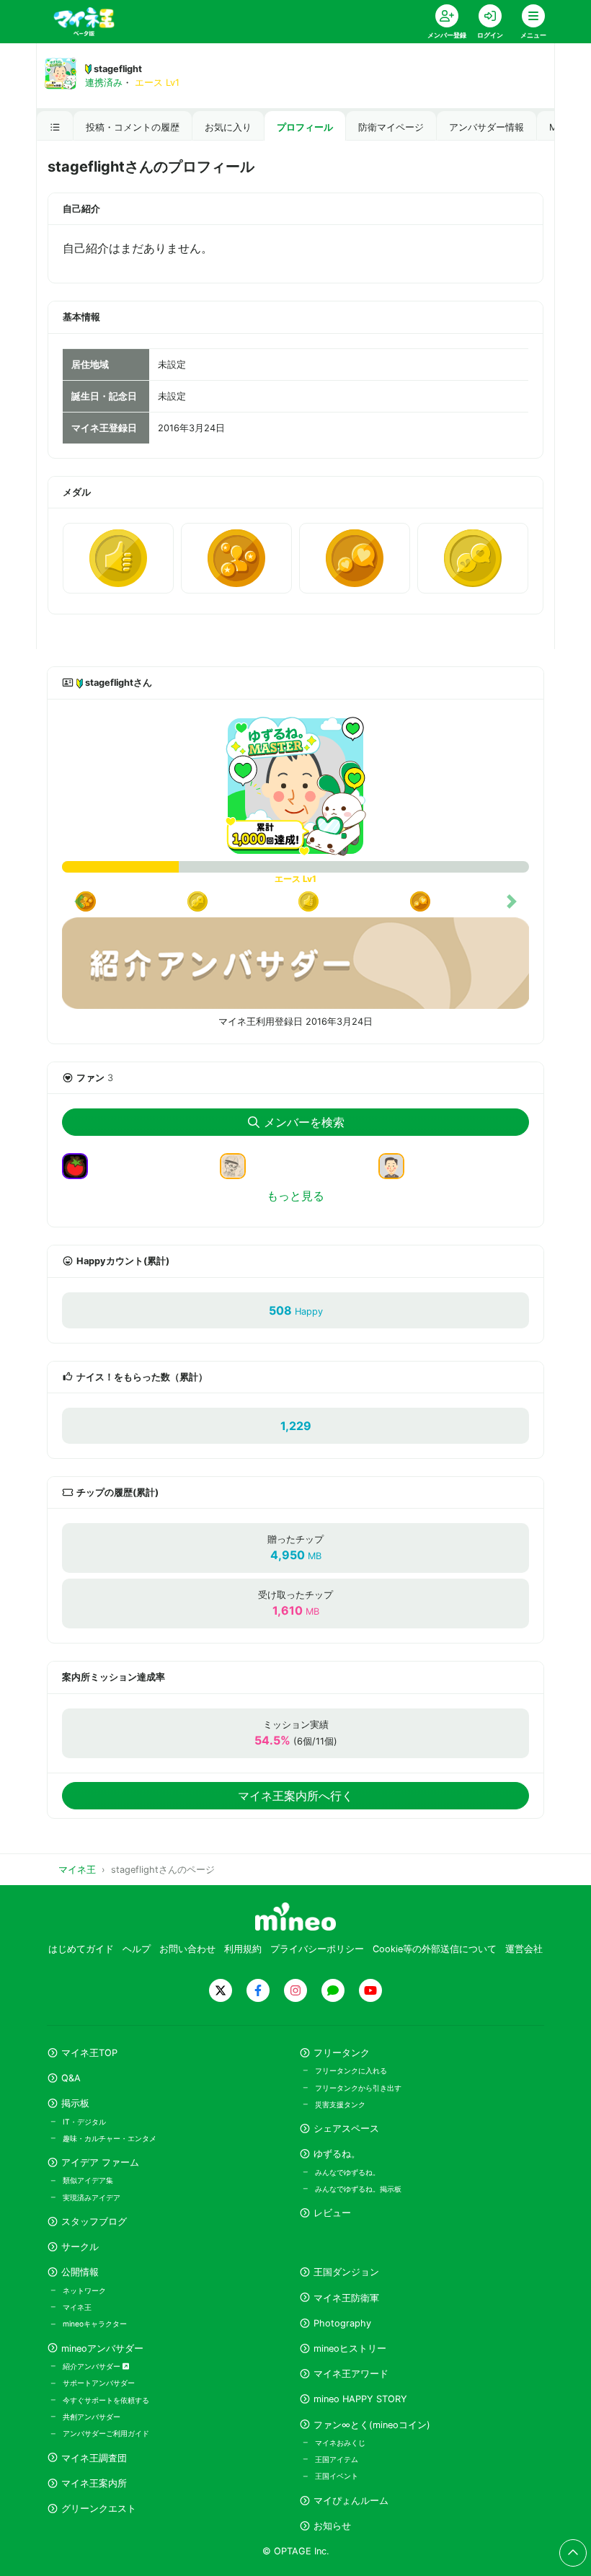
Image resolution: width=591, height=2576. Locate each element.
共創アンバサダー (92, 2417)
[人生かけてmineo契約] (397, 1165)
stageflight (118, 69)
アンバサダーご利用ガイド (106, 2433)
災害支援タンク (340, 2104)
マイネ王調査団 (94, 2458)
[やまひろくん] (81, 1165)
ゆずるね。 (337, 2154)
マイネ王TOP (89, 2053)
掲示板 (75, 2103)
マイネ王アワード (351, 2374)
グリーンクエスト (99, 2509)
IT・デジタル (84, 2122)
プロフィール (305, 127)
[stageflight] (295, 786)
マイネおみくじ (340, 2443)
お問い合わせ (187, 1949)
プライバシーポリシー (317, 1949)
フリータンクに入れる (351, 2070)
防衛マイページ (391, 127)
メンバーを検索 (304, 1122)
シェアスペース (346, 2129)
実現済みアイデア (92, 2197)
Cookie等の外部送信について (435, 1949)
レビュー (332, 2213)
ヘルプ (137, 1949)
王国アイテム (337, 2459)
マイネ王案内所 (94, 2483)
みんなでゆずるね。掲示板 (358, 2189)
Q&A (71, 2078)
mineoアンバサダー (102, 2348)
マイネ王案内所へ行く (295, 1796)
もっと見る (295, 1196)
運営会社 (524, 1949)
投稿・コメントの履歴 (133, 127)
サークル (80, 2247)
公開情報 (80, 2272)
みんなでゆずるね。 (347, 2172)
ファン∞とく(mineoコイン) (372, 2425)
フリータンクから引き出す (358, 2088)
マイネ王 (77, 2307)
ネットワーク (84, 2290)
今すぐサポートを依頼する (106, 2400)
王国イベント (337, 2476)
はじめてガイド (81, 1949)
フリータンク (342, 2053)
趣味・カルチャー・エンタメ (110, 2138)
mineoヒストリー (350, 2348)
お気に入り (228, 127)
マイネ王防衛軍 (346, 2298)
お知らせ (332, 2526)
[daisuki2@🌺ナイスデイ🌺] (239, 1165)
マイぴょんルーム (351, 2501)
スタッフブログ (94, 2222)
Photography (342, 2323)
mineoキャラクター (95, 2324)
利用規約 (243, 1949)
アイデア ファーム (100, 2162)
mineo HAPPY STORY (360, 2399)
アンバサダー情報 (486, 127)
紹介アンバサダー (93, 2366)
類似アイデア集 (88, 2180)
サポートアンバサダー (99, 2383)
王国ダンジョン (346, 2272)
